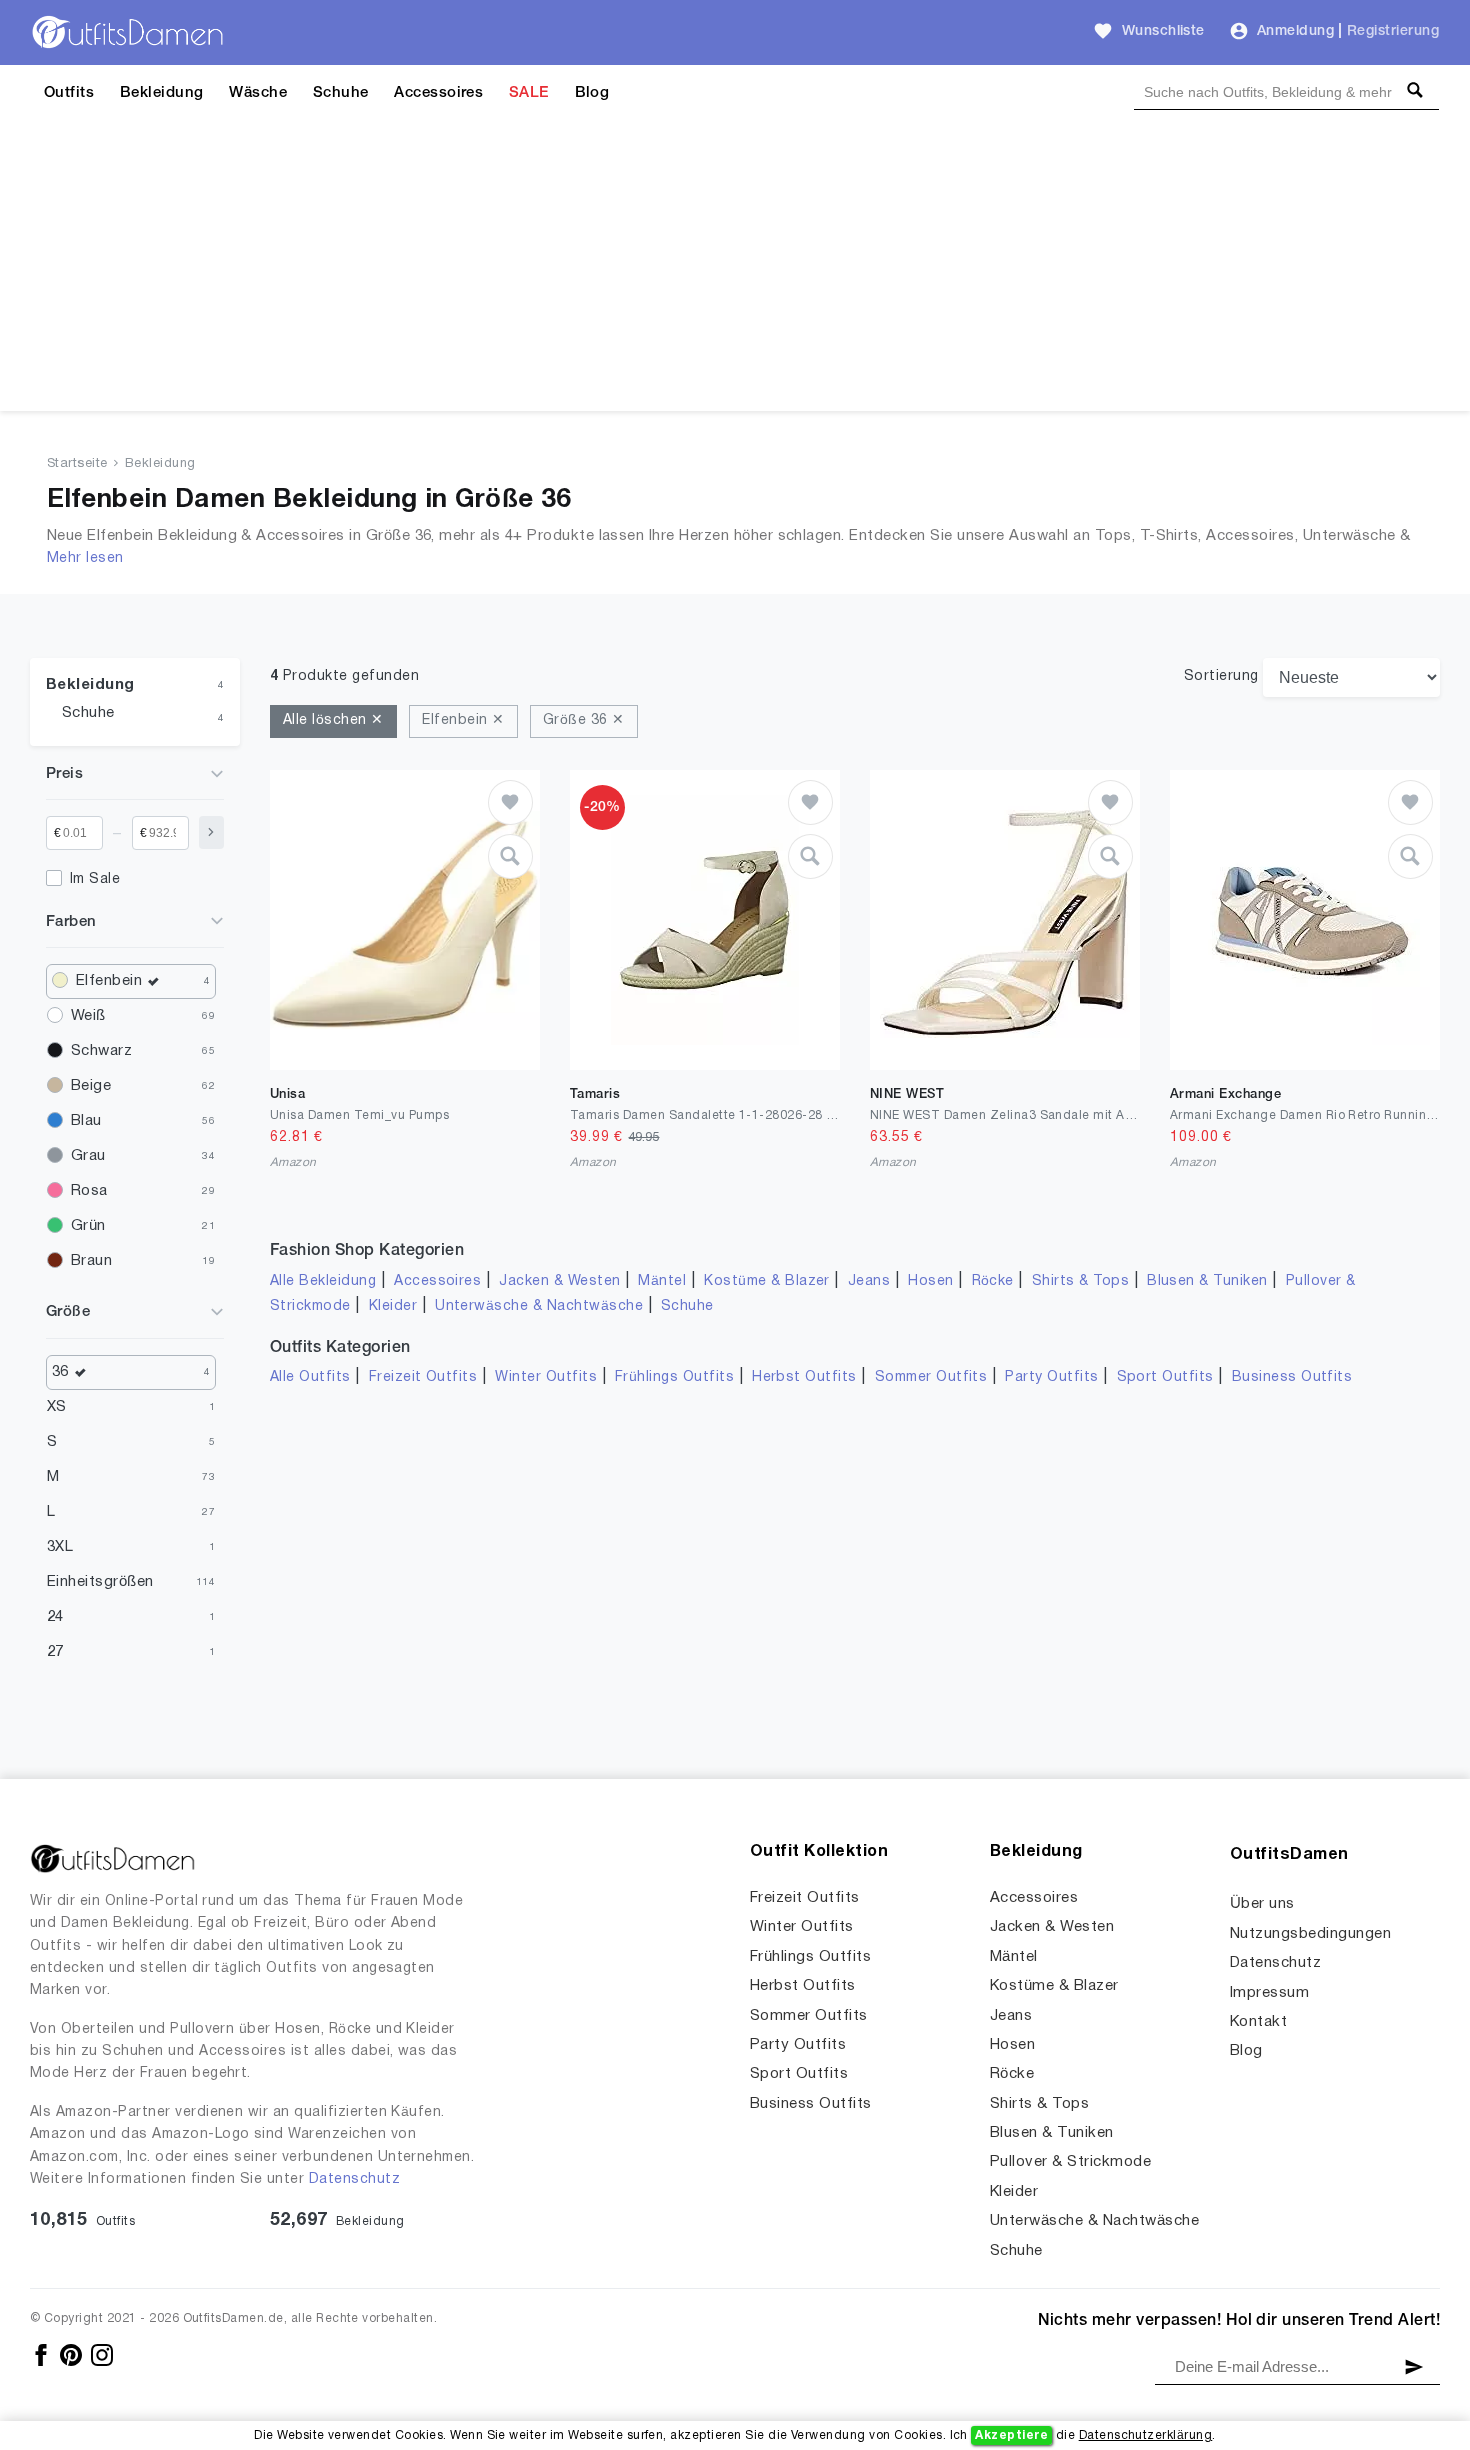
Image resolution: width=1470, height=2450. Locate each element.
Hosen (930, 1281)
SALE (529, 93)
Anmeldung (1295, 31)
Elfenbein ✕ (463, 720)
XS (57, 1407)
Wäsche (258, 93)
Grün (88, 1226)
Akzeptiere (1011, 2435)
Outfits (69, 93)
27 (55, 1652)
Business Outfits (1292, 1377)
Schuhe (341, 93)
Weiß (88, 1016)
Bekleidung (162, 93)
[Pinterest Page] (72, 2354)
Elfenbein (109, 981)
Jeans (869, 1281)
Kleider (393, 1306)
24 (55, 1617)
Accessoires (438, 93)
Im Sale (95, 879)
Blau (86, 1121)
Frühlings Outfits (674, 1377)
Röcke (993, 1281)
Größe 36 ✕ (584, 720)
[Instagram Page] (102, 2354)
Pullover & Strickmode (1070, 2162)
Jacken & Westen (559, 1281)
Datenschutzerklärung (1146, 2435)
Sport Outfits (1165, 1377)
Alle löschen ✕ (333, 720)
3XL (60, 1547)
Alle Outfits (310, 1377)
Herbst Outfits (804, 1377)
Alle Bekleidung (323, 1281)
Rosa (89, 1191)
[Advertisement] (735, 271)
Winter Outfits (546, 1377)
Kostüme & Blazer (767, 1281)
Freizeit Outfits (423, 1377)
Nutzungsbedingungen (1310, 1934)
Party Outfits (1051, 1377)
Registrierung (1393, 31)
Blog (592, 93)
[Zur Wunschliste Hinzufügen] (510, 802)
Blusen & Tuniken (1207, 1281)
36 (60, 1372)
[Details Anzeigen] (510, 856)
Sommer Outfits (931, 1377)
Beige (91, 1086)
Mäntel (662, 1281)
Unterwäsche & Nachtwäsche (539, 1306)
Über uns (1262, 1904)
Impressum (1269, 1993)
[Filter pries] (211, 832)
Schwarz (101, 1051)
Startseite (77, 464)
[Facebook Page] (42, 2354)
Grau (88, 1156)
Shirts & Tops (1080, 1281)
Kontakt (1258, 2022)
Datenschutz (354, 2179)
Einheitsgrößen (100, 1582)
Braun (91, 1261)
